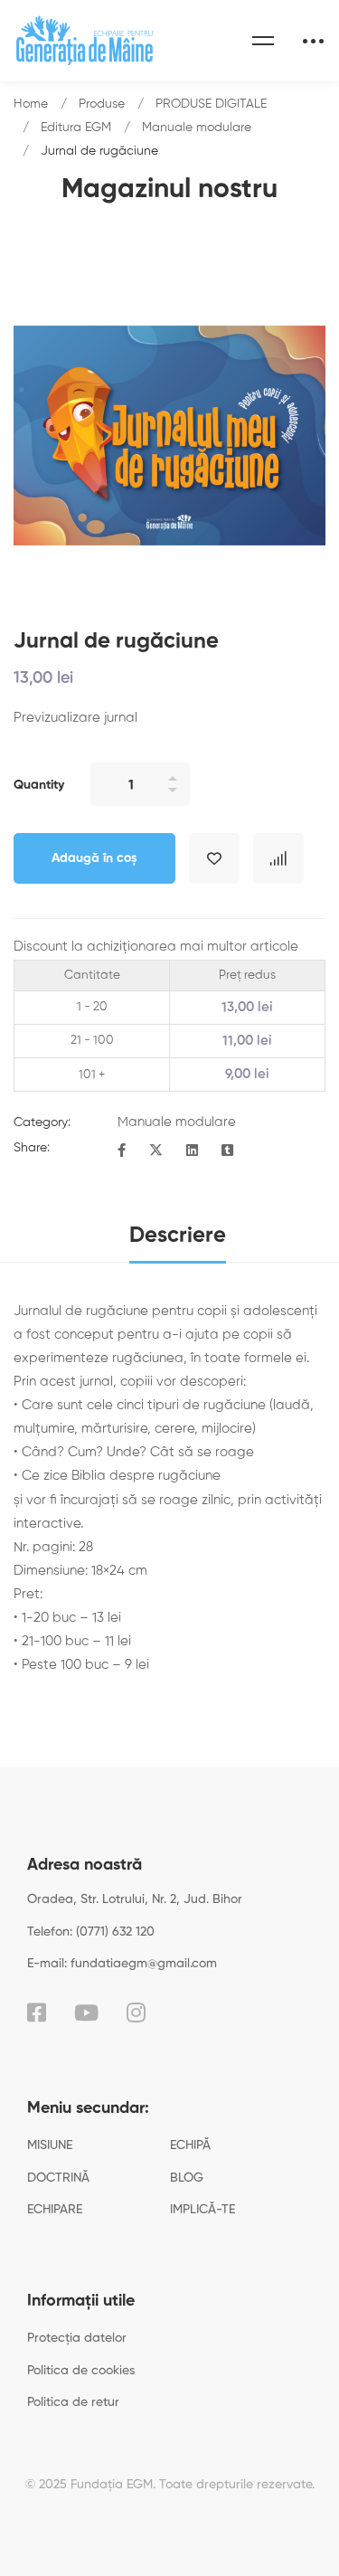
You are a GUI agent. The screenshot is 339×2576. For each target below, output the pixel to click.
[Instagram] (136, 2012)
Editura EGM (76, 128)
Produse (102, 104)
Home (31, 104)
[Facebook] (122, 1151)
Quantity (39, 785)
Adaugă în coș (94, 858)
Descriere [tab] (178, 1236)
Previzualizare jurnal (75, 718)
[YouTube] (86, 2012)
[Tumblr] (227, 1151)
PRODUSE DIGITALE (211, 104)
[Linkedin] (192, 1151)
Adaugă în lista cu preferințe (214, 858)
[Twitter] (156, 1151)
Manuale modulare (197, 128)
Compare (278, 858)
